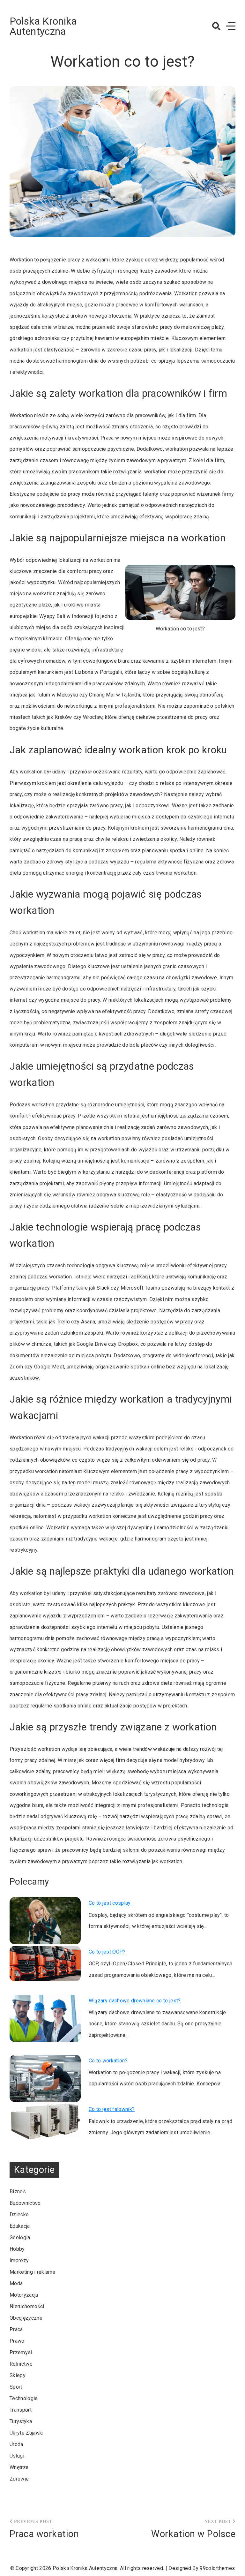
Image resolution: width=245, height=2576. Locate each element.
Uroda (16, 2444)
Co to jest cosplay (110, 1903)
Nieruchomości (27, 2306)
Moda (16, 2283)
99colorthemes (217, 2568)
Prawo (17, 2341)
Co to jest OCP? (107, 1952)
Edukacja (20, 2226)
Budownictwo (25, 2203)
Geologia (20, 2237)
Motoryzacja (24, 2295)
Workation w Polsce (193, 2534)
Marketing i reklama (32, 2272)
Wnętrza (19, 2467)
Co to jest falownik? (112, 2109)
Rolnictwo (21, 2364)
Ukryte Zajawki (26, 2433)
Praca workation (44, 2534)
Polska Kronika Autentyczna (43, 26)
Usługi (17, 2456)
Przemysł (21, 2352)
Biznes (18, 2192)
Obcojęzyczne (26, 2318)
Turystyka (21, 2421)
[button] (216, 26)
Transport (21, 2410)
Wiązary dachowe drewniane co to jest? (135, 2001)
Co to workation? (108, 2061)
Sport (16, 2387)
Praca (16, 2329)
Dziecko (19, 2214)
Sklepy (18, 2375)
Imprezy (19, 2260)
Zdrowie (19, 2479)
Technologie (24, 2398)
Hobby (17, 2249)
